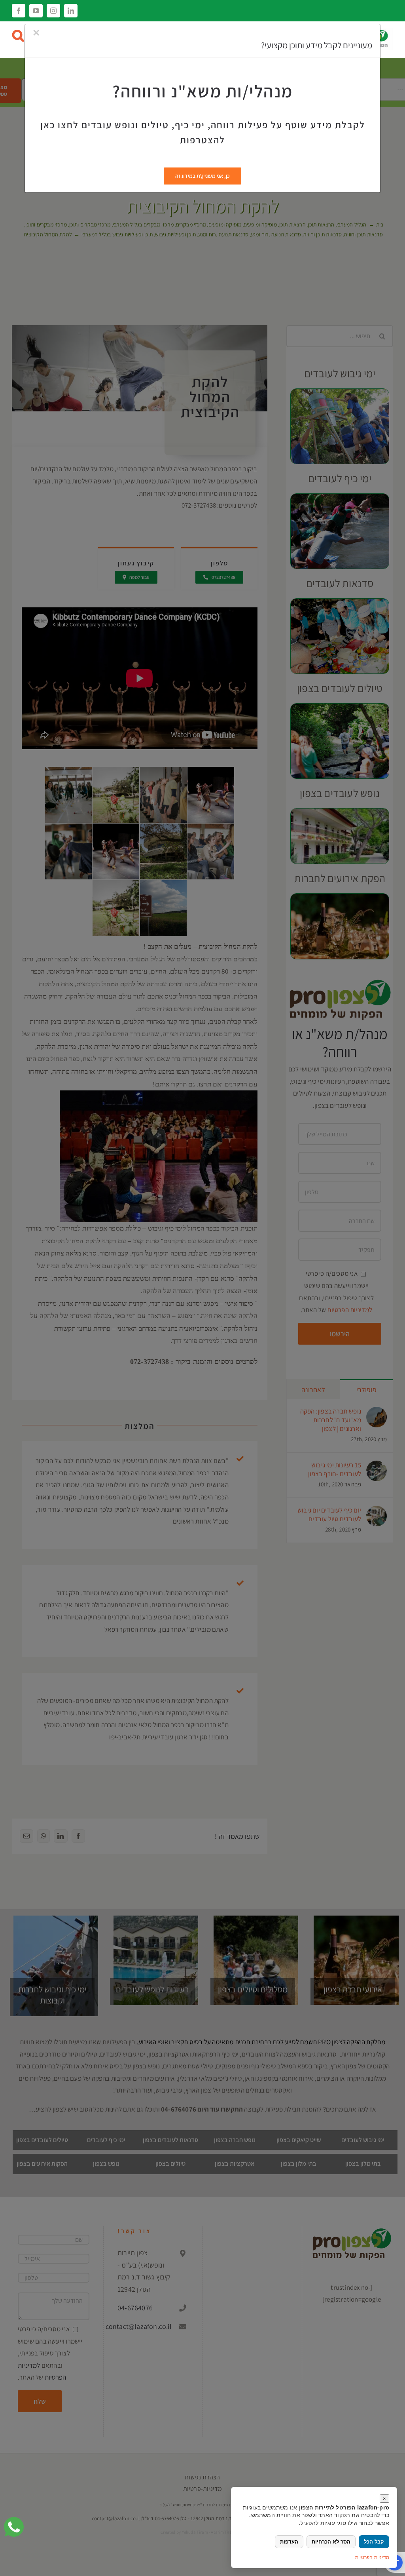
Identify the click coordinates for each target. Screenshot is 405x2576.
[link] (14, 2527)
